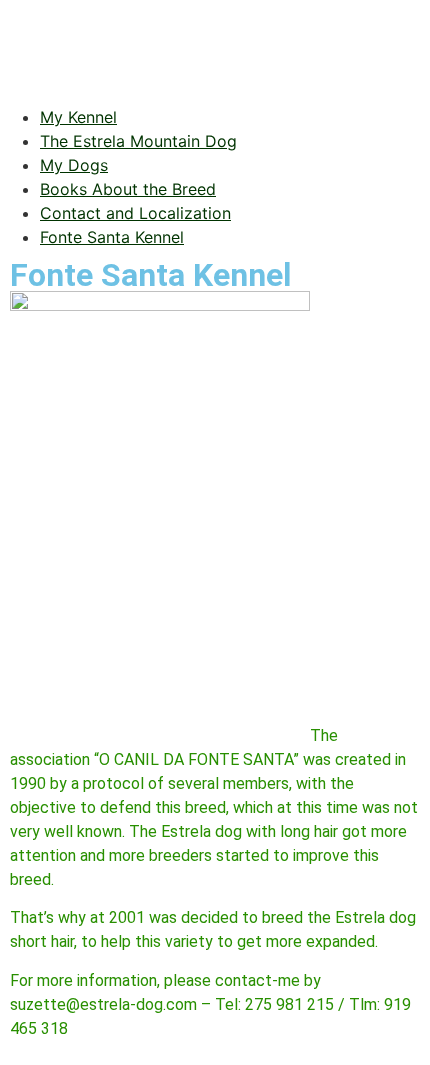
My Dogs (74, 165)
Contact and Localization (135, 213)
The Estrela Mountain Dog (138, 141)
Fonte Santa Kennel (112, 237)
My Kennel (78, 117)
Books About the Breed (128, 189)
